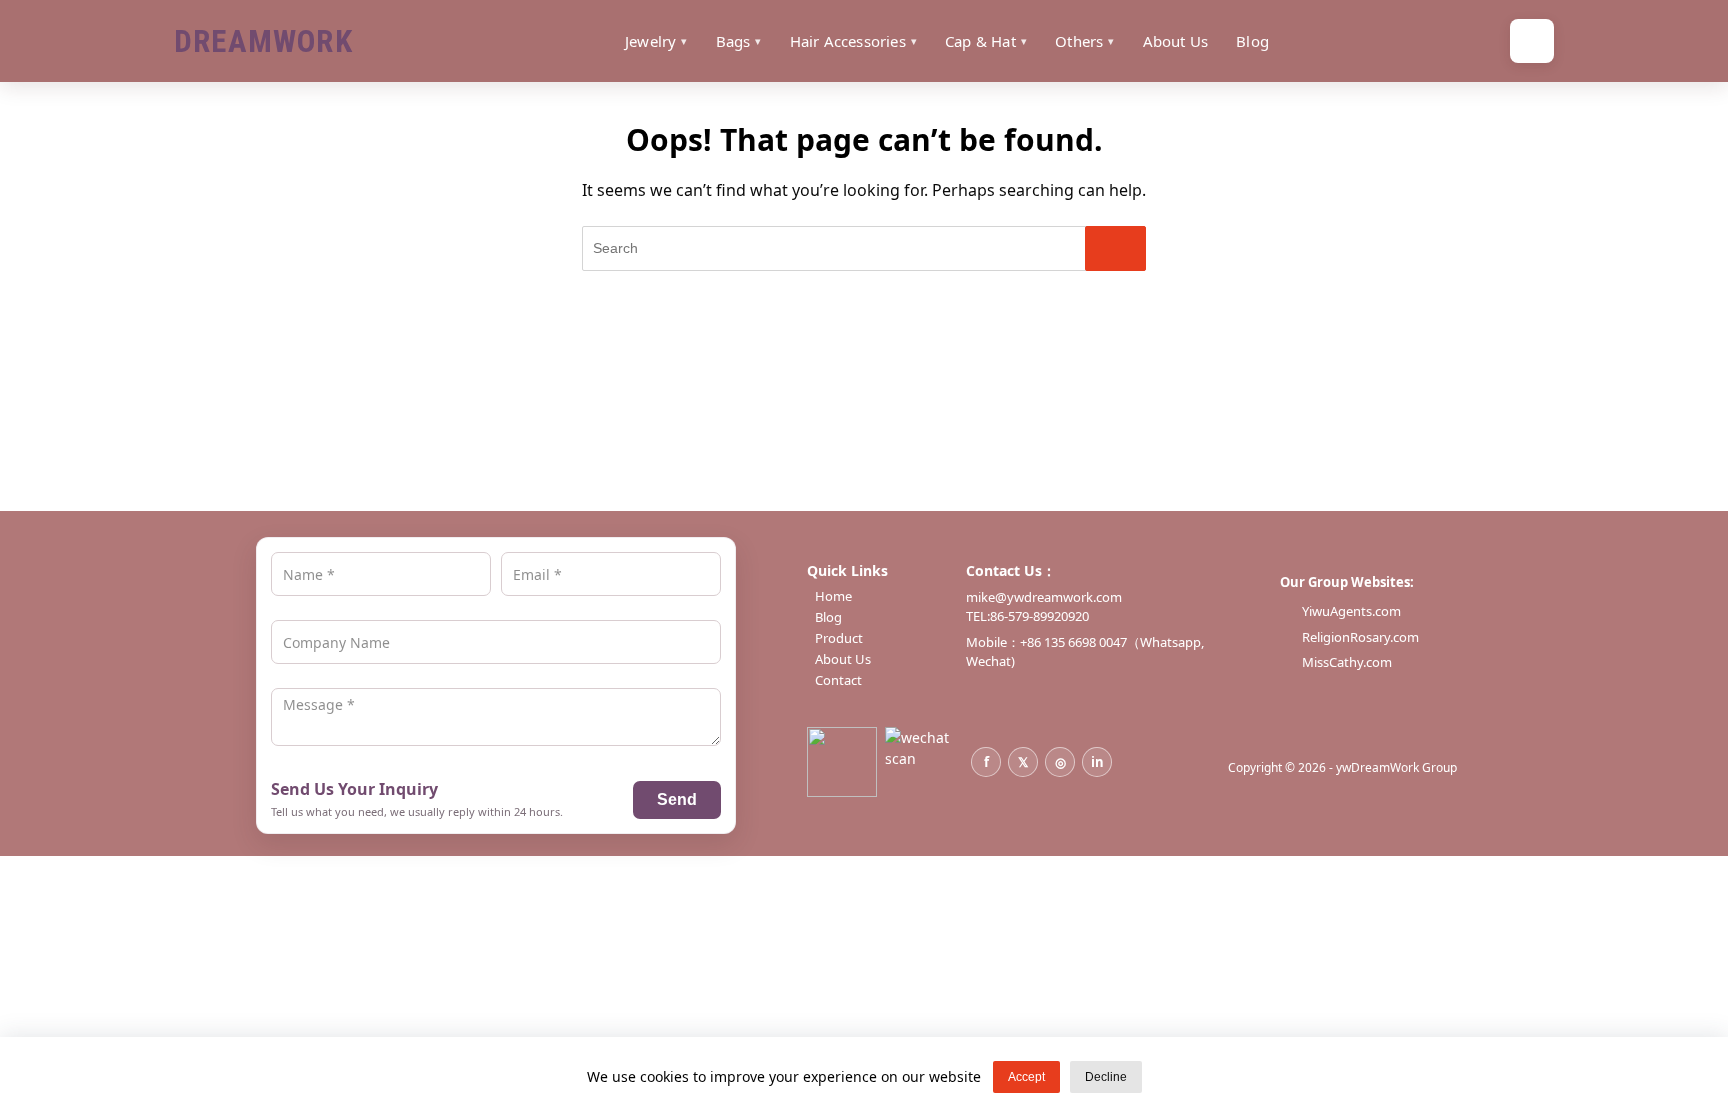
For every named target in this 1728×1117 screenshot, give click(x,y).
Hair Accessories (848, 41)
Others (1079, 41)
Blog (1252, 41)
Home (833, 596)
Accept (1026, 1077)
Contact (838, 680)
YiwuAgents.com (1351, 611)
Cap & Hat (980, 41)
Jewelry (650, 41)
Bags (733, 41)
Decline (1106, 1077)
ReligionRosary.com (1360, 637)
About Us (1176, 41)
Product (839, 638)
